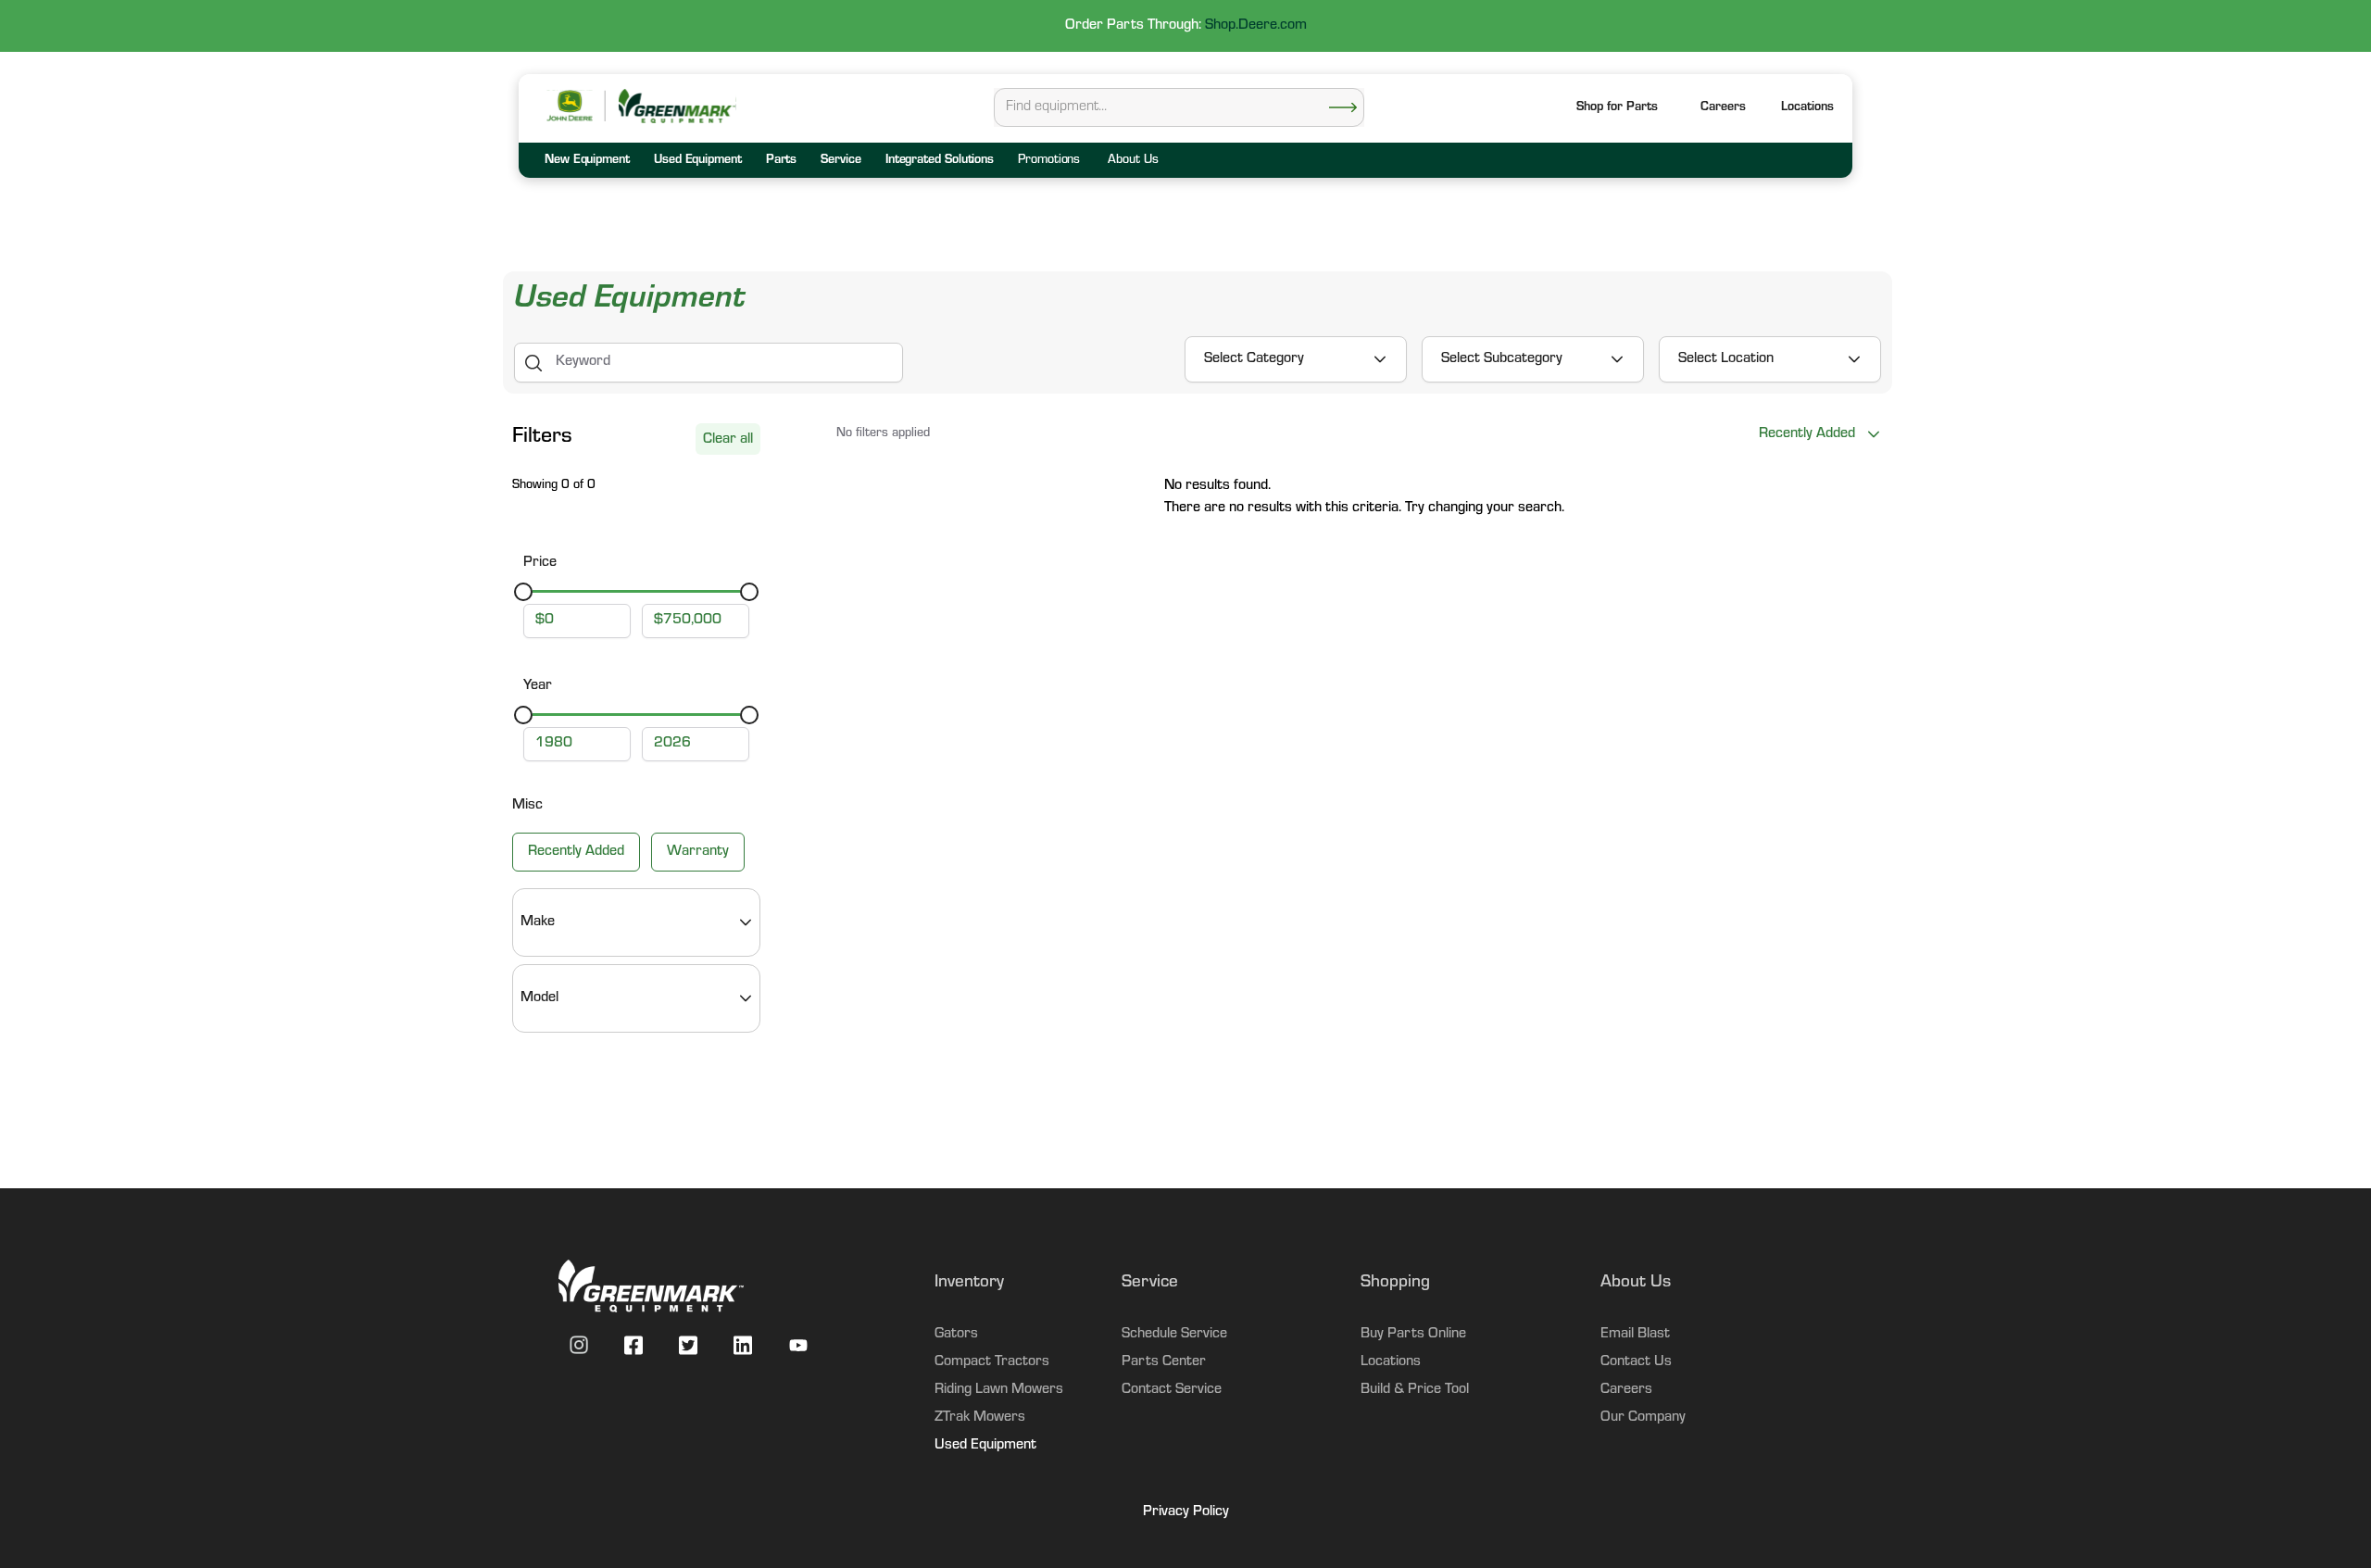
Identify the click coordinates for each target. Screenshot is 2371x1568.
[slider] (523, 592)
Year (538, 686)
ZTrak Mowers (980, 1418)
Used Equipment (985, 1446)
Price (540, 563)
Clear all (728, 440)
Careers (1723, 108)
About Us (1133, 161)
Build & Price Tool (1415, 1390)
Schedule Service (1174, 1335)
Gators (956, 1335)
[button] (1807, 109)
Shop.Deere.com (1256, 26)
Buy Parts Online (1413, 1335)
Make (538, 922)
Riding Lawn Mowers (999, 1390)
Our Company (1643, 1418)
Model (539, 998)
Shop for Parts (1617, 108)
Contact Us (1636, 1362)
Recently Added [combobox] (1807, 434)
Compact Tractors (992, 1362)
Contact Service (1172, 1390)
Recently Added (576, 852)
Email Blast (1635, 1335)
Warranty (698, 852)
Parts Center (1164, 1362)
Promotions (1049, 161)
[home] (676, 106)
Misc (527, 806)
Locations (1391, 1362)
